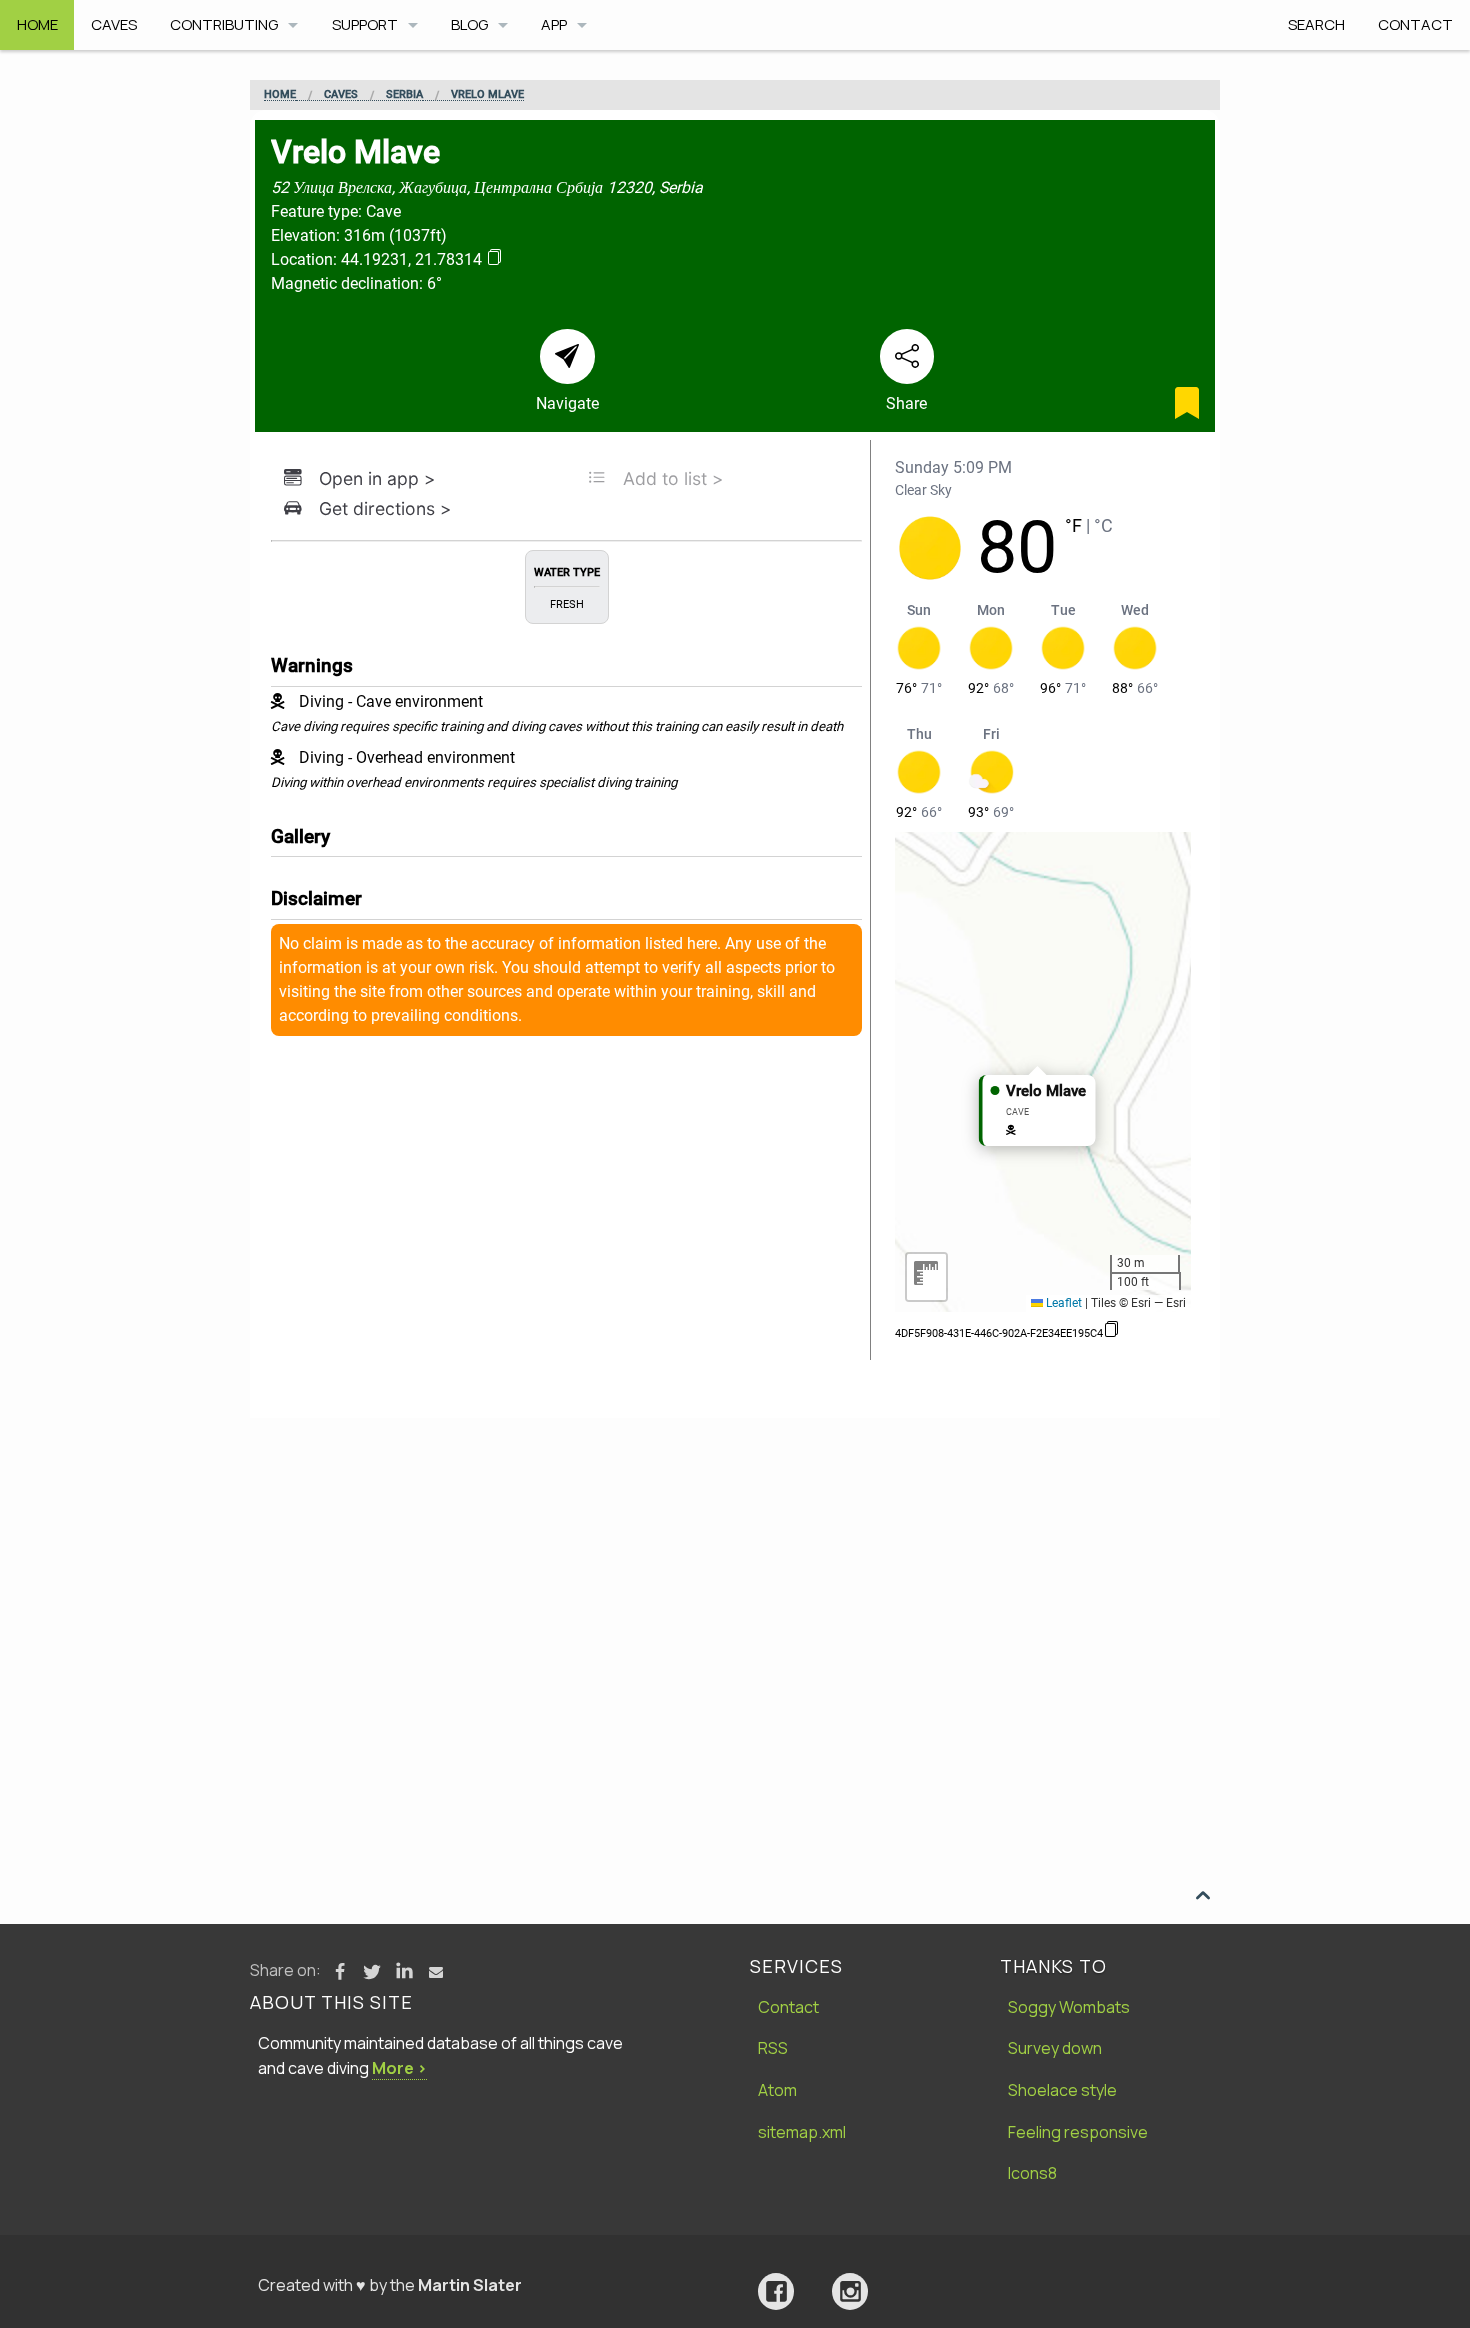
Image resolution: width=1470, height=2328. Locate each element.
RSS (773, 2048)
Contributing (224, 24)
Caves (114, 24)
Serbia (404, 95)
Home (37, 24)
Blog (469, 24)
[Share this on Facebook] (340, 1972)
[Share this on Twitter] (372, 1972)
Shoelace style (1062, 2090)
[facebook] (776, 2291)
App (554, 24)
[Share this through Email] (436, 1972)
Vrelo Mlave (487, 95)
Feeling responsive (1078, 2132)
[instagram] (850, 2291)
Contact (1415, 24)
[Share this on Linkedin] (404, 1972)
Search (1316, 24)
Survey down (1055, 2048)
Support (365, 24)
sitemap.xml (802, 2132)
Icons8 (1032, 2173)
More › (399, 2068)
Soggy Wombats (1069, 2007)
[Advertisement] (735, 1568)
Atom (777, 2090)
